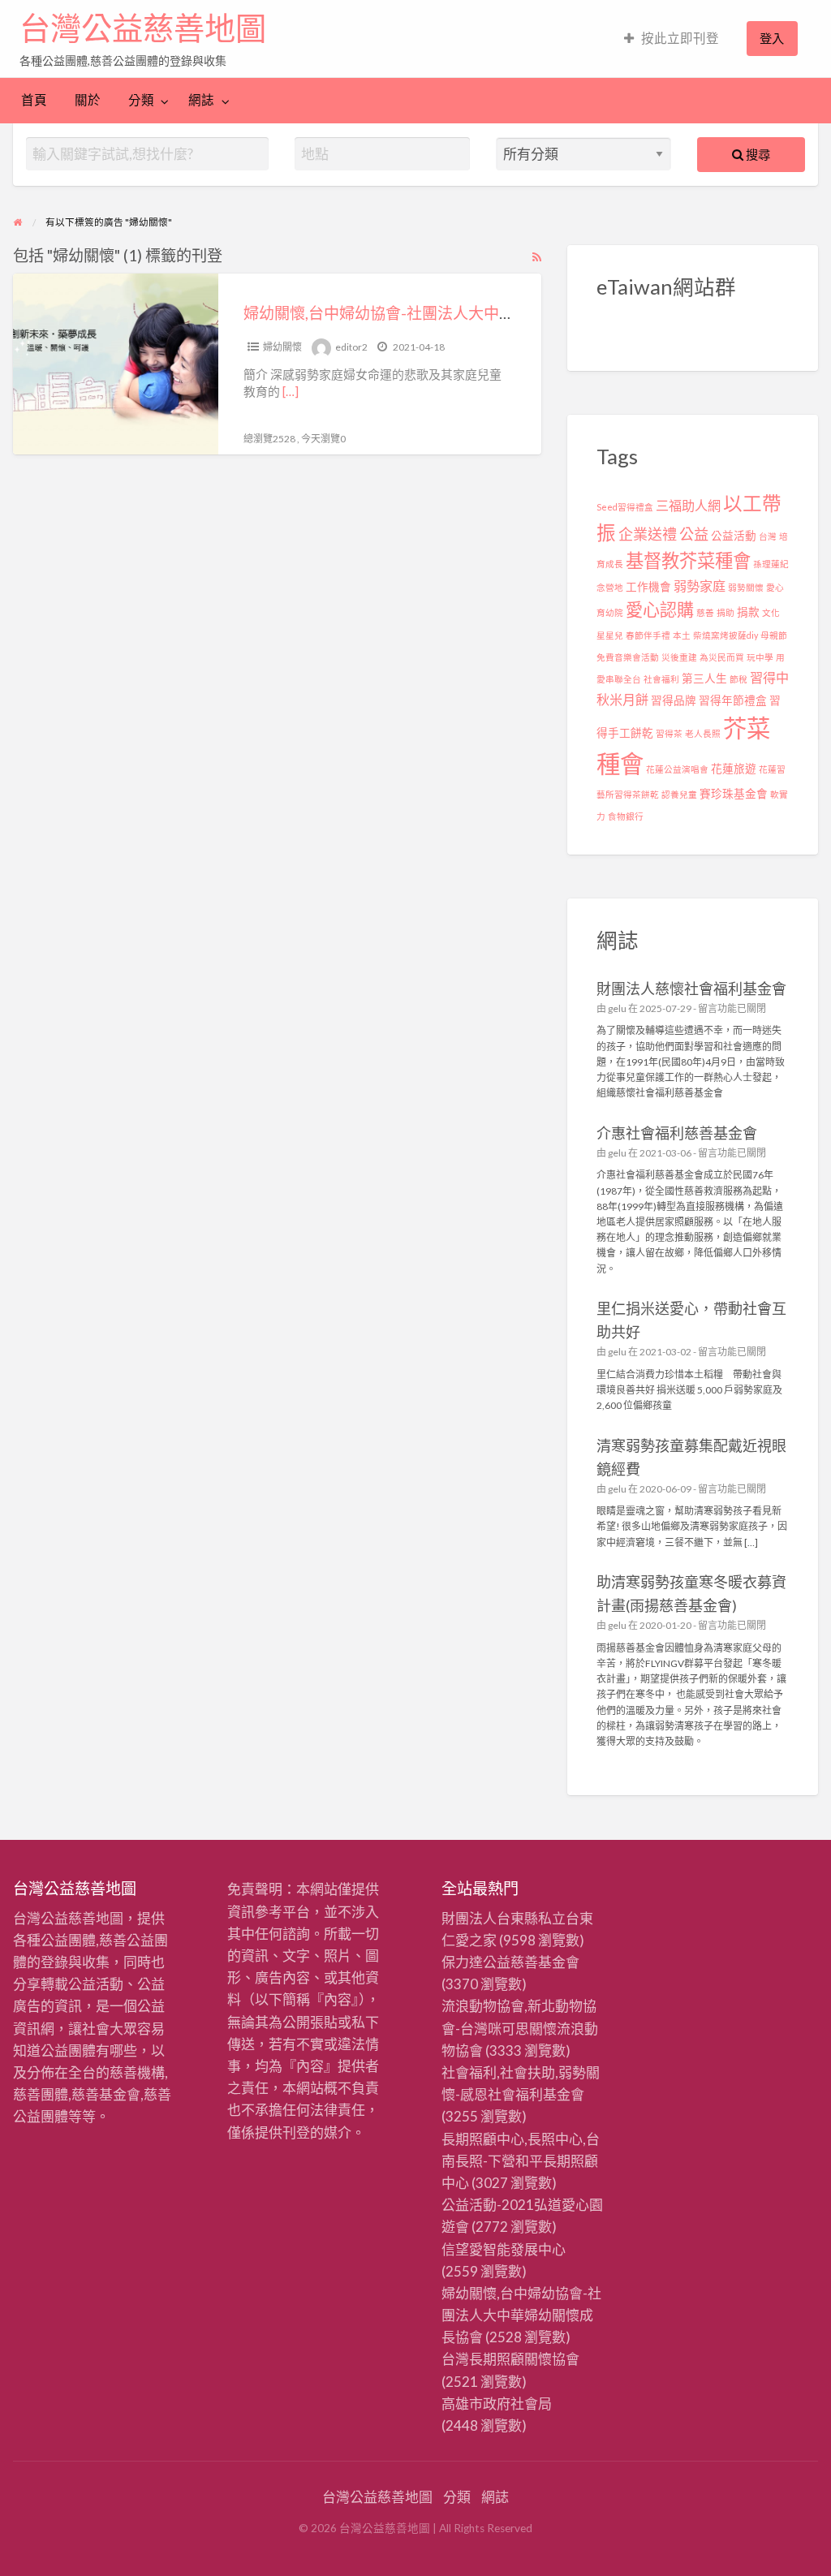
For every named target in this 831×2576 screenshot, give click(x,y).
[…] (291, 391)
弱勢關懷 (746, 587)
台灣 (768, 536)
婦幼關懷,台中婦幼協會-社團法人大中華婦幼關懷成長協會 (441, 313)
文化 (771, 612)
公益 (694, 534)
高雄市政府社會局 (497, 2404)
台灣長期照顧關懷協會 (510, 2359)
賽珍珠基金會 (734, 794)
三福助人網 (688, 505)
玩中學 (760, 657)
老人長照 (703, 733)
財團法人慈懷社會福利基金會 (691, 989)
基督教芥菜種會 (688, 560)
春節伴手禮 (648, 635)
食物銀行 (626, 816)
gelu (617, 1008)
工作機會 (648, 587)
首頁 (34, 100)
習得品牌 (674, 700)
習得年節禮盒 (733, 700)
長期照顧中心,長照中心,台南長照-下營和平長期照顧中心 (521, 2161)
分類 (141, 100)
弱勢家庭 (700, 586)
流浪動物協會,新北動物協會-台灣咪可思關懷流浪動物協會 (520, 2028)
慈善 (705, 612)
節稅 (738, 679)
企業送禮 (648, 534)
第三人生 (704, 678)
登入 (772, 38)
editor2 (351, 347)
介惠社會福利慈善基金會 (677, 1133)
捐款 (748, 612)
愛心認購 (660, 609)
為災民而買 (722, 657)
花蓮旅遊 (734, 769)
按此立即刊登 (680, 38)
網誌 (201, 100)
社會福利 (661, 679)
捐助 (726, 612)
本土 (682, 635)
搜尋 (757, 154)
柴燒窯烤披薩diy (726, 635)
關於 (88, 100)
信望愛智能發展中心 (504, 2249)
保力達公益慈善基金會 (510, 1962)
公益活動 (734, 536)
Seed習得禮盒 (625, 507)
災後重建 (679, 657)
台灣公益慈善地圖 (143, 28)
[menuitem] (672, 39)
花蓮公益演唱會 (677, 769)
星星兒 (610, 635)
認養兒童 (679, 794)
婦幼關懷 (282, 347)
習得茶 (669, 733)
